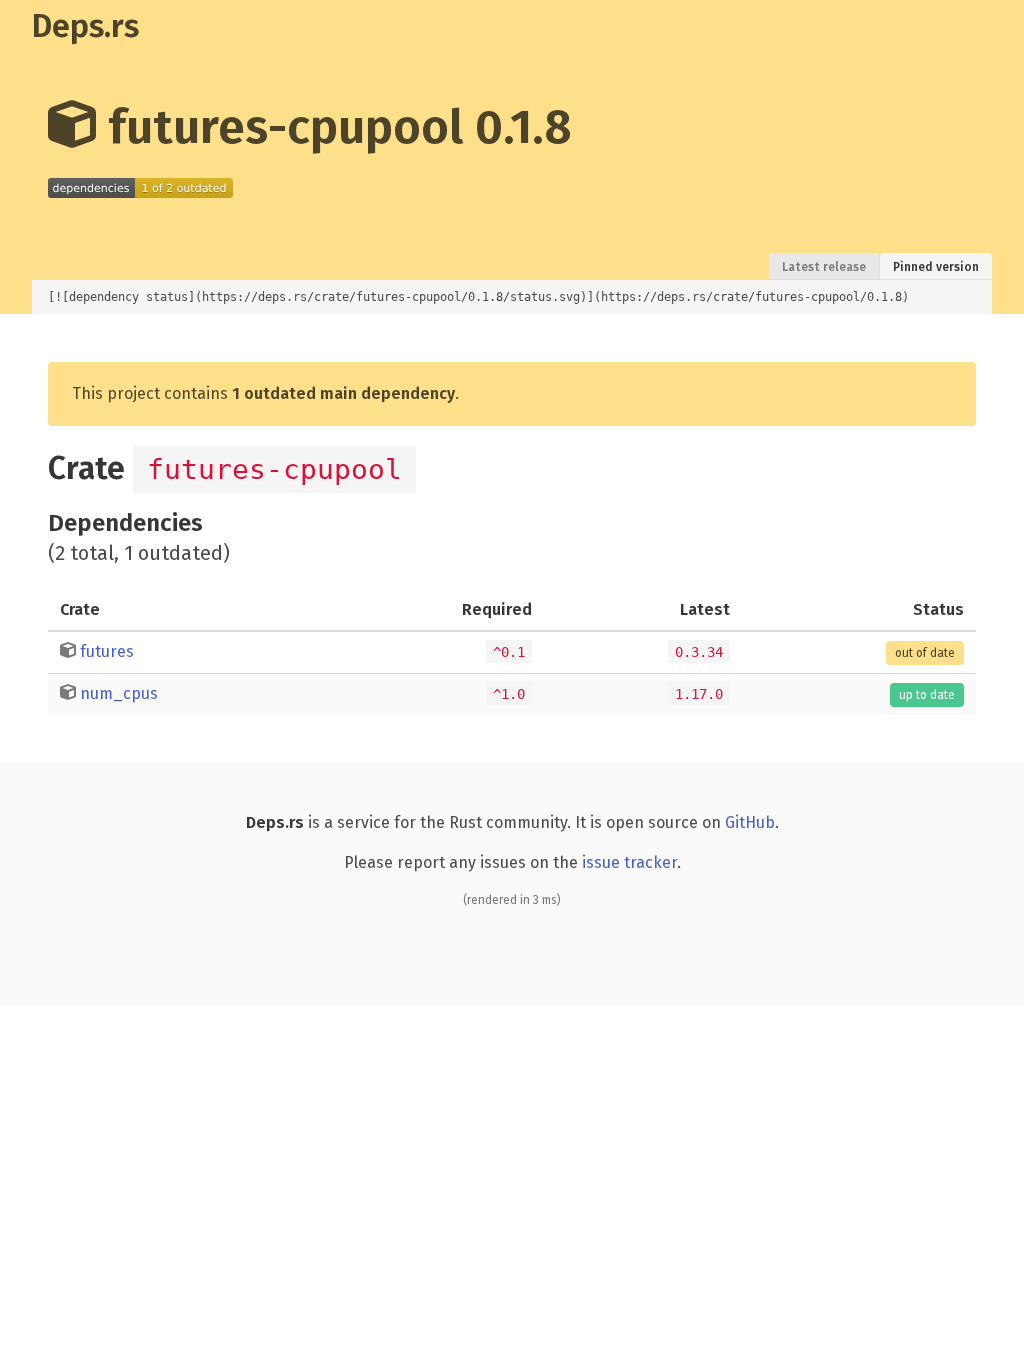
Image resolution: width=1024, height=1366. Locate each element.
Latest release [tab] (824, 267)
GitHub (750, 822)
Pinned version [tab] (936, 267)
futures (107, 651)
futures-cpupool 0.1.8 (334, 127)
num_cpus (119, 693)
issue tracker (629, 862)
